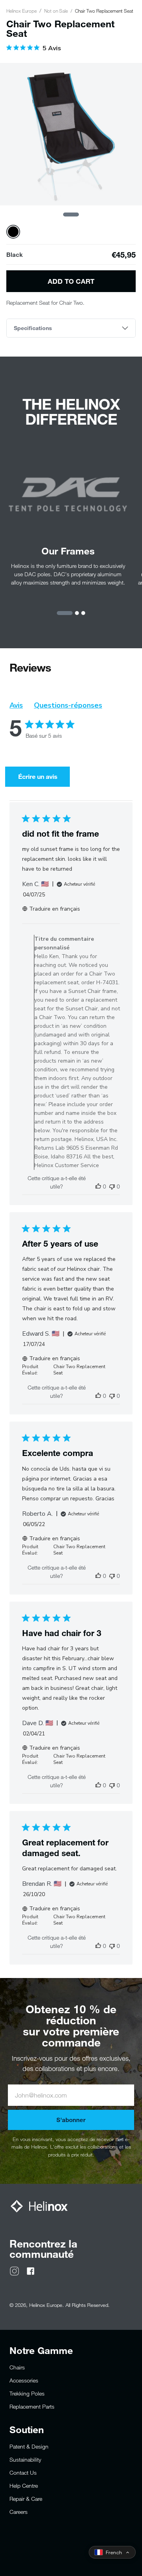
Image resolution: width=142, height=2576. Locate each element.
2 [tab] (77, 613)
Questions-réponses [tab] (68, 705)
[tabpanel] (71, 134)
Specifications (33, 328)
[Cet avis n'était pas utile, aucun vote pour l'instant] (112, 1186)
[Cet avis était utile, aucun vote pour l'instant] (98, 1186)
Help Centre (24, 2486)
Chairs (17, 2367)
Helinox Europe (21, 11)
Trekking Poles (27, 2393)
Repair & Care (26, 2499)
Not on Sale (56, 11)
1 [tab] (71, 215)
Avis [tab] (16, 705)
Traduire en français (55, 909)
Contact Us (23, 2473)
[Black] (13, 232)
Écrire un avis (38, 776)
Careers (19, 2512)
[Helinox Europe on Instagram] (14, 2270)
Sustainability (25, 2459)
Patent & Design (29, 2446)
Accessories (24, 2380)
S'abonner (71, 2120)
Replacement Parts (32, 2406)
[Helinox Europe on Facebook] (31, 2270)
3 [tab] (83, 613)
